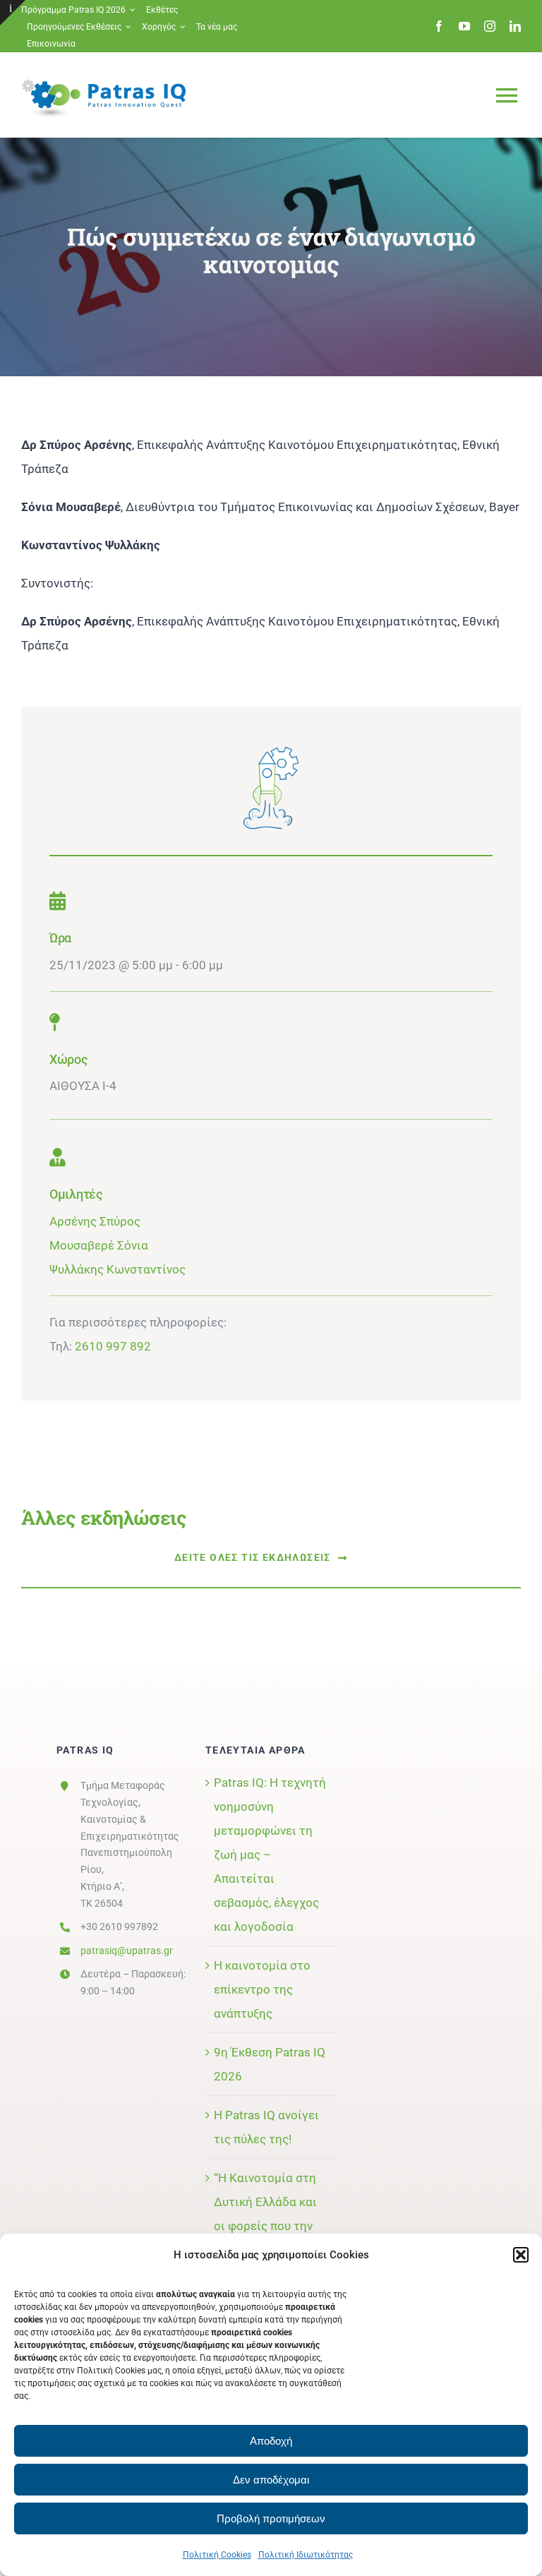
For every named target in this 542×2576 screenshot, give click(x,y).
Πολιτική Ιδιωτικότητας (306, 2555)
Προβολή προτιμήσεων (271, 2518)
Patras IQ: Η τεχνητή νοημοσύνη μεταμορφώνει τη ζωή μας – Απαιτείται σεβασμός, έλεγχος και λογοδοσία (270, 1855)
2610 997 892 (113, 1346)
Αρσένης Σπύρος (95, 1221)
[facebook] (439, 26)
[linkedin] (515, 26)
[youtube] (464, 26)
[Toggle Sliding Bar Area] (13, 13)
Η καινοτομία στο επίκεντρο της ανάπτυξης (262, 1989)
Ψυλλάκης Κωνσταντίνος (118, 1269)
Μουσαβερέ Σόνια (99, 1245)
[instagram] (490, 26)
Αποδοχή (271, 2441)
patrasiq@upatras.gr (127, 1951)
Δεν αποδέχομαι (271, 2480)
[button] (521, 2255)
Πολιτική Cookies (217, 2555)
